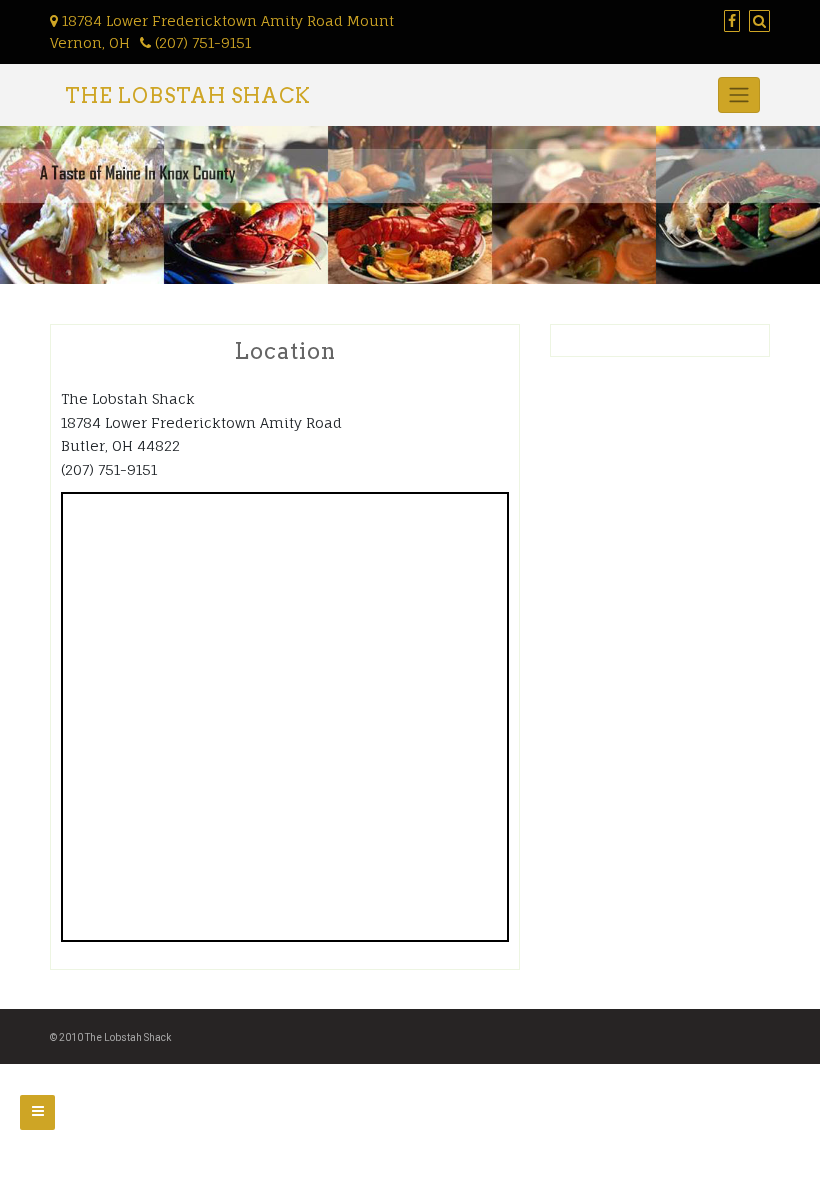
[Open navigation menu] (37, 1112)
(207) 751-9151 (201, 42)
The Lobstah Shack (188, 96)
